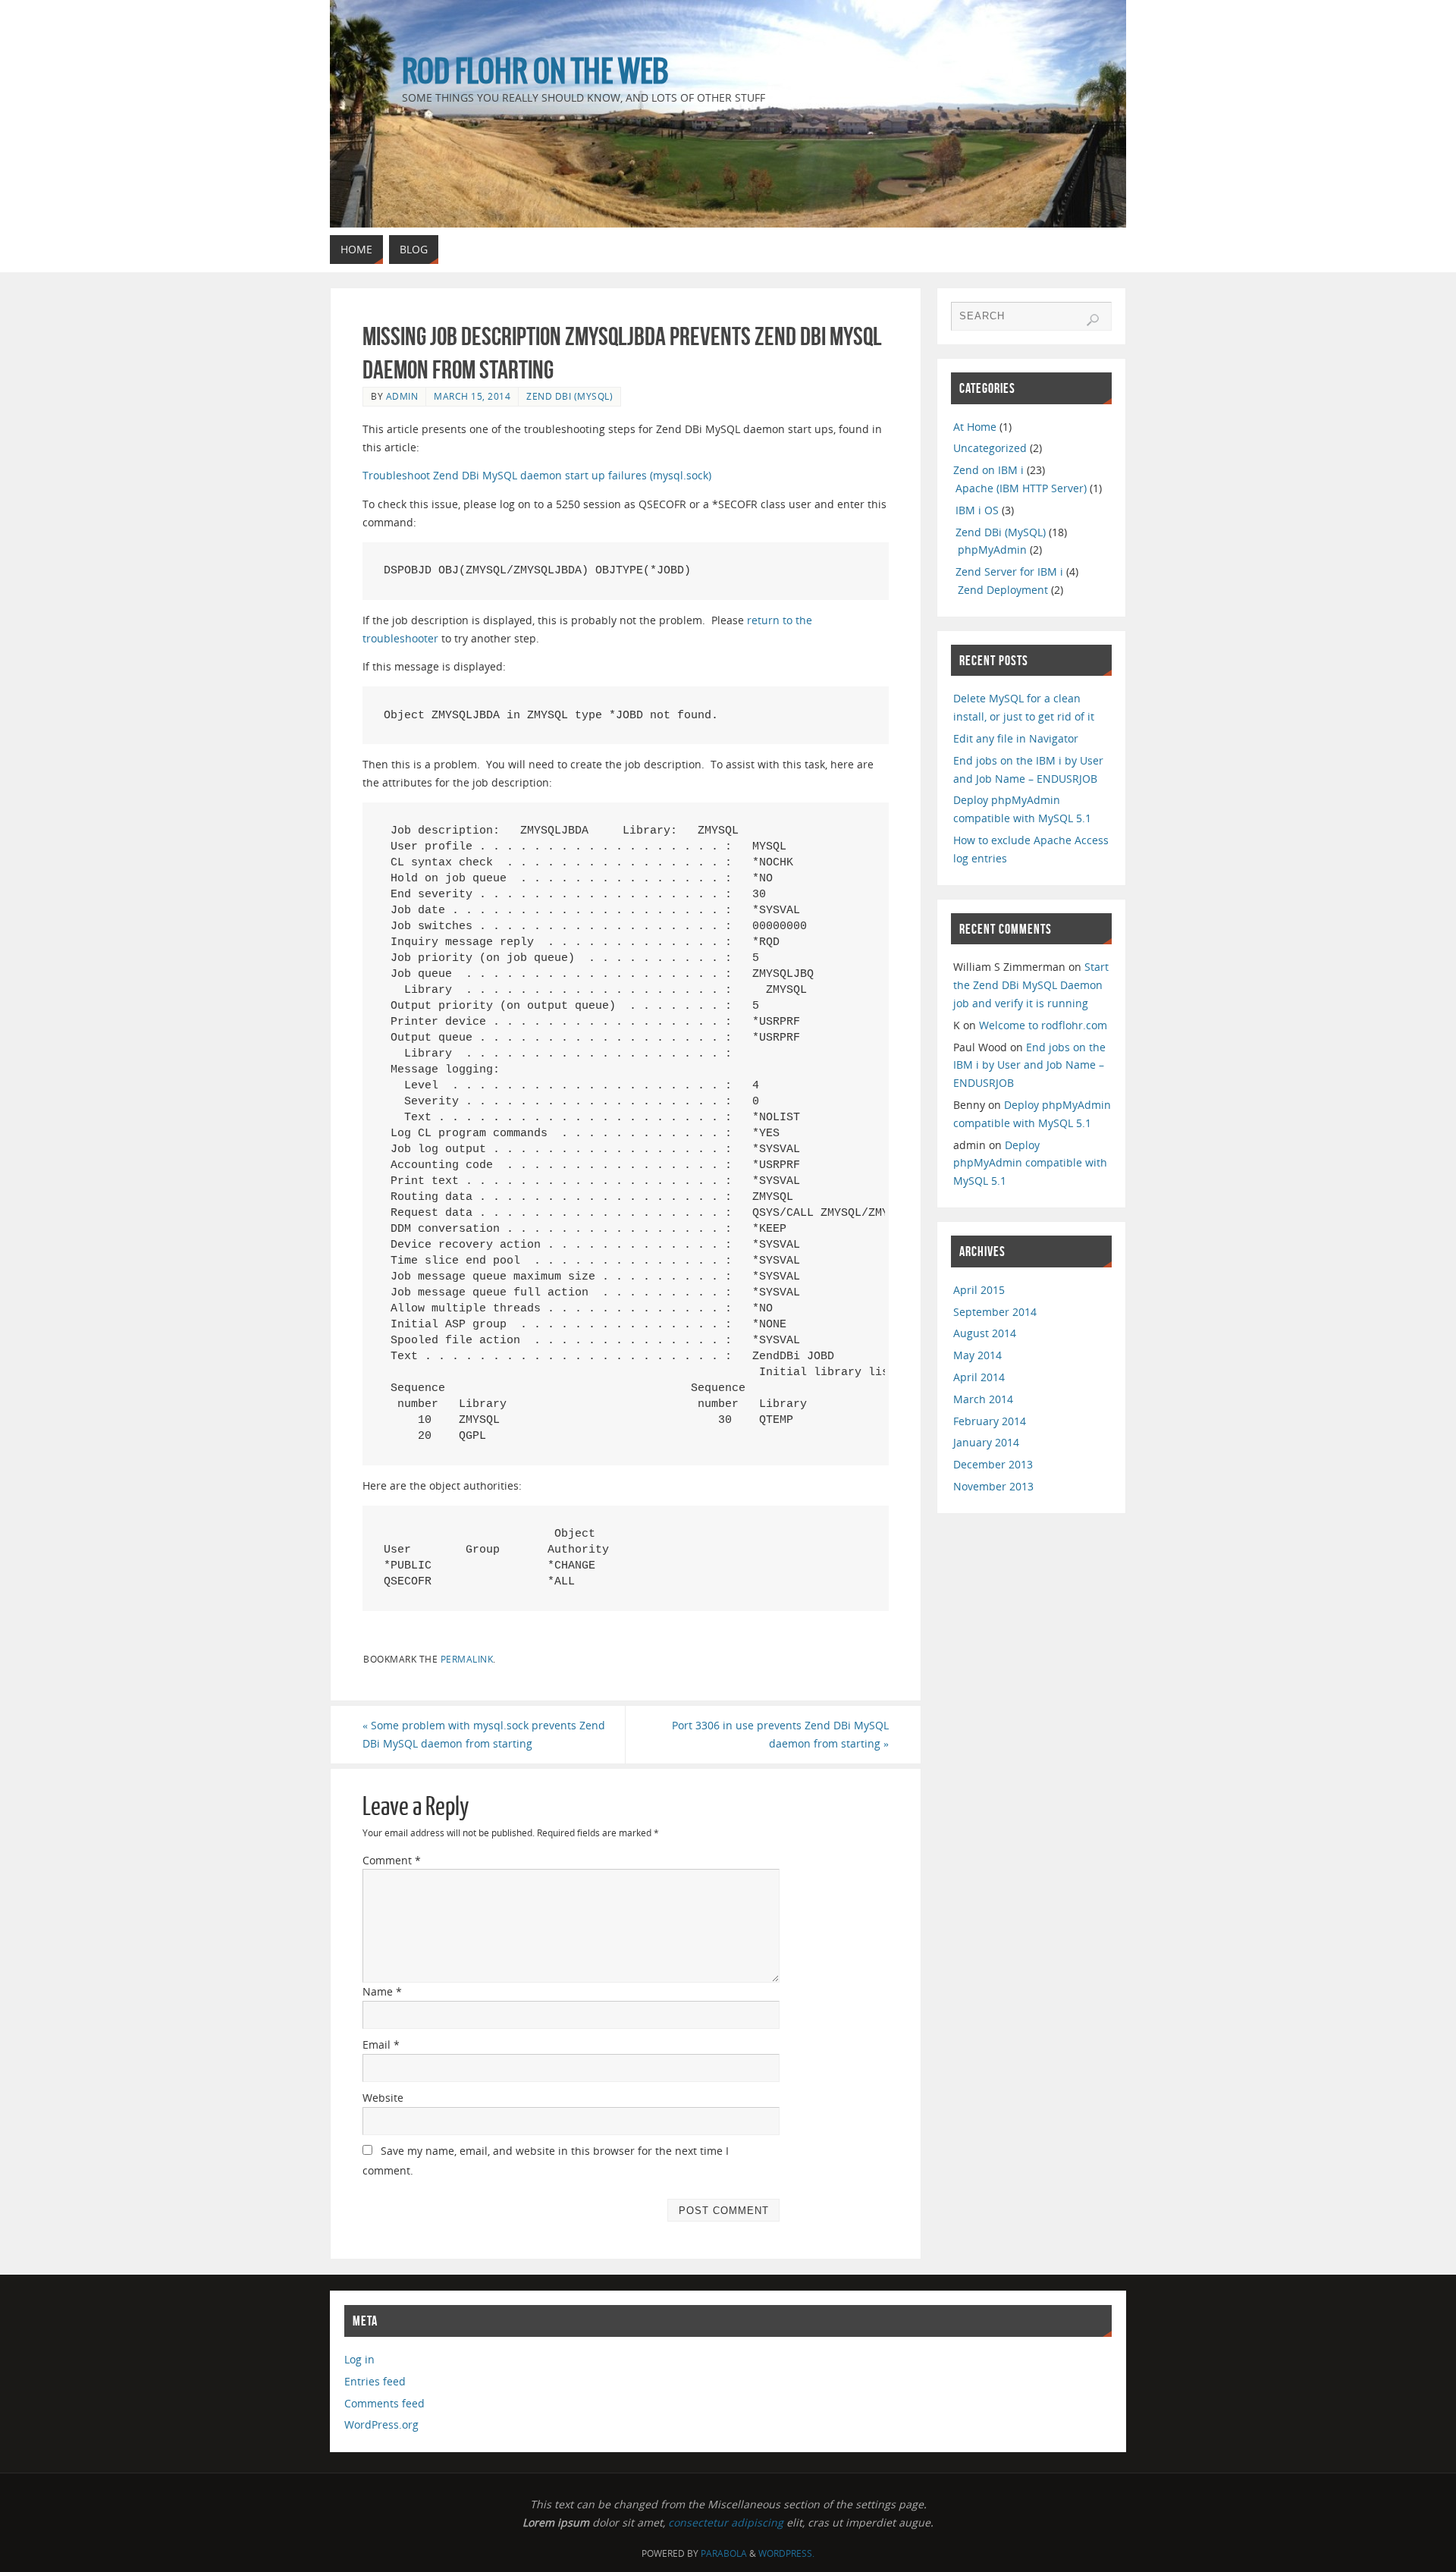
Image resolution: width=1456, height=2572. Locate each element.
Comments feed (384, 2403)
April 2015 (979, 1290)
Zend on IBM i (988, 470)
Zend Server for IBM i (1009, 572)
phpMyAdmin (992, 550)
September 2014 (995, 1312)
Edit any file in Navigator (1016, 738)
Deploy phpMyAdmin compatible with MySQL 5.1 (1030, 1163)
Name (382, 1991)
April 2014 (979, 1377)
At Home (975, 427)
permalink (467, 1659)
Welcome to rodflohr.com (1043, 1025)
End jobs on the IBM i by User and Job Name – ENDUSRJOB (1029, 1065)
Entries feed (375, 2381)
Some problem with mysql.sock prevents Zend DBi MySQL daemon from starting (484, 1734)
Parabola (724, 2553)
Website (383, 2098)
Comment (392, 1860)
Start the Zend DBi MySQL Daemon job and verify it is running (1031, 985)
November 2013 (993, 1486)
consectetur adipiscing (726, 2522)
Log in (359, 2359)
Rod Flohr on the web (535, 73)
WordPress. (786, 2553)
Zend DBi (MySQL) (570, 396)
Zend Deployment (1003, 590)
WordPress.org (381, 2424)
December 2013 (993, 1464)
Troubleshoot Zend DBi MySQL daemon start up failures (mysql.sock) (537, 475)
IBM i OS (977, 510)
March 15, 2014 (472, 396)
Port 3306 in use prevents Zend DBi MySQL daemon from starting (780, 1734)
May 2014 (977, 1355)
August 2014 (985, 1333)
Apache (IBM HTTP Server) (1021, 488)
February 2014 (990, 1421)
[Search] (1093, 320)
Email (381, 2044)
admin (402, 396)
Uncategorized (990, 448)
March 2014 (983, 1399)
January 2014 (986, 1442)
